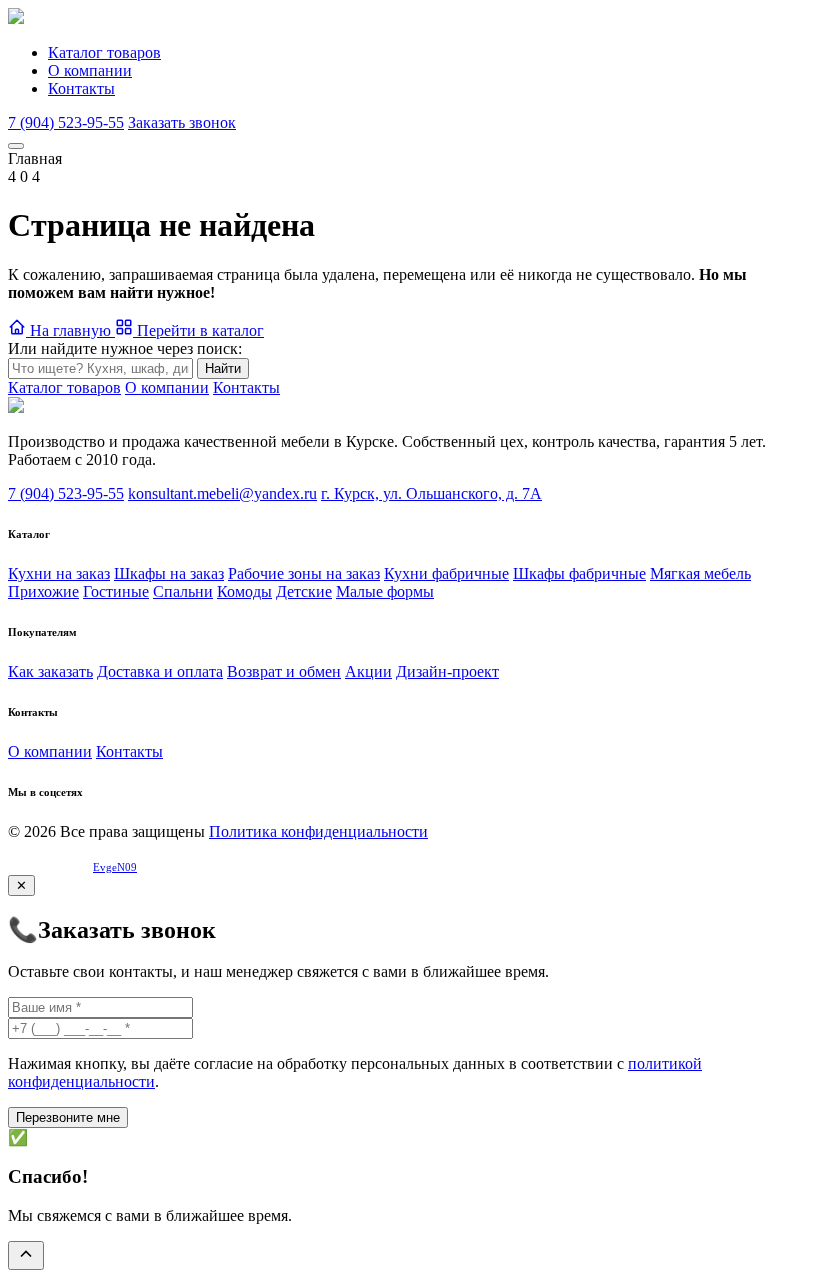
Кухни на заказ (59, 573)
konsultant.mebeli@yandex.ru (222, 493)
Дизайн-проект (447, 671)
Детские (304, 591)
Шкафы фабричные (579, 573)
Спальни (183, 591)
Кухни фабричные (446, 573)
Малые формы (385, 591)
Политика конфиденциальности (318, 831)
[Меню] (16, 146)
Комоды (244, 591)
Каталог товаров (104, 52)
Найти (223, 368)
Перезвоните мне (68, 1117)
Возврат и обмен (284, 671)
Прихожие (43, 591)
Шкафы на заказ (169, 573)
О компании (90, 70)
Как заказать (50, 671)
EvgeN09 (115, 867)
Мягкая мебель (700, 573)
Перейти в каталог (198, 330)
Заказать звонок (182, 122)
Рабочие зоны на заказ (304, 573)
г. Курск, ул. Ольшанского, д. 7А (431, 493)
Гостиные (116, 591)
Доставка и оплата (160, 671)
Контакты (81, 88)
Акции (368, 671)
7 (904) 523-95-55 (66, 122)
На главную (70, 330)
